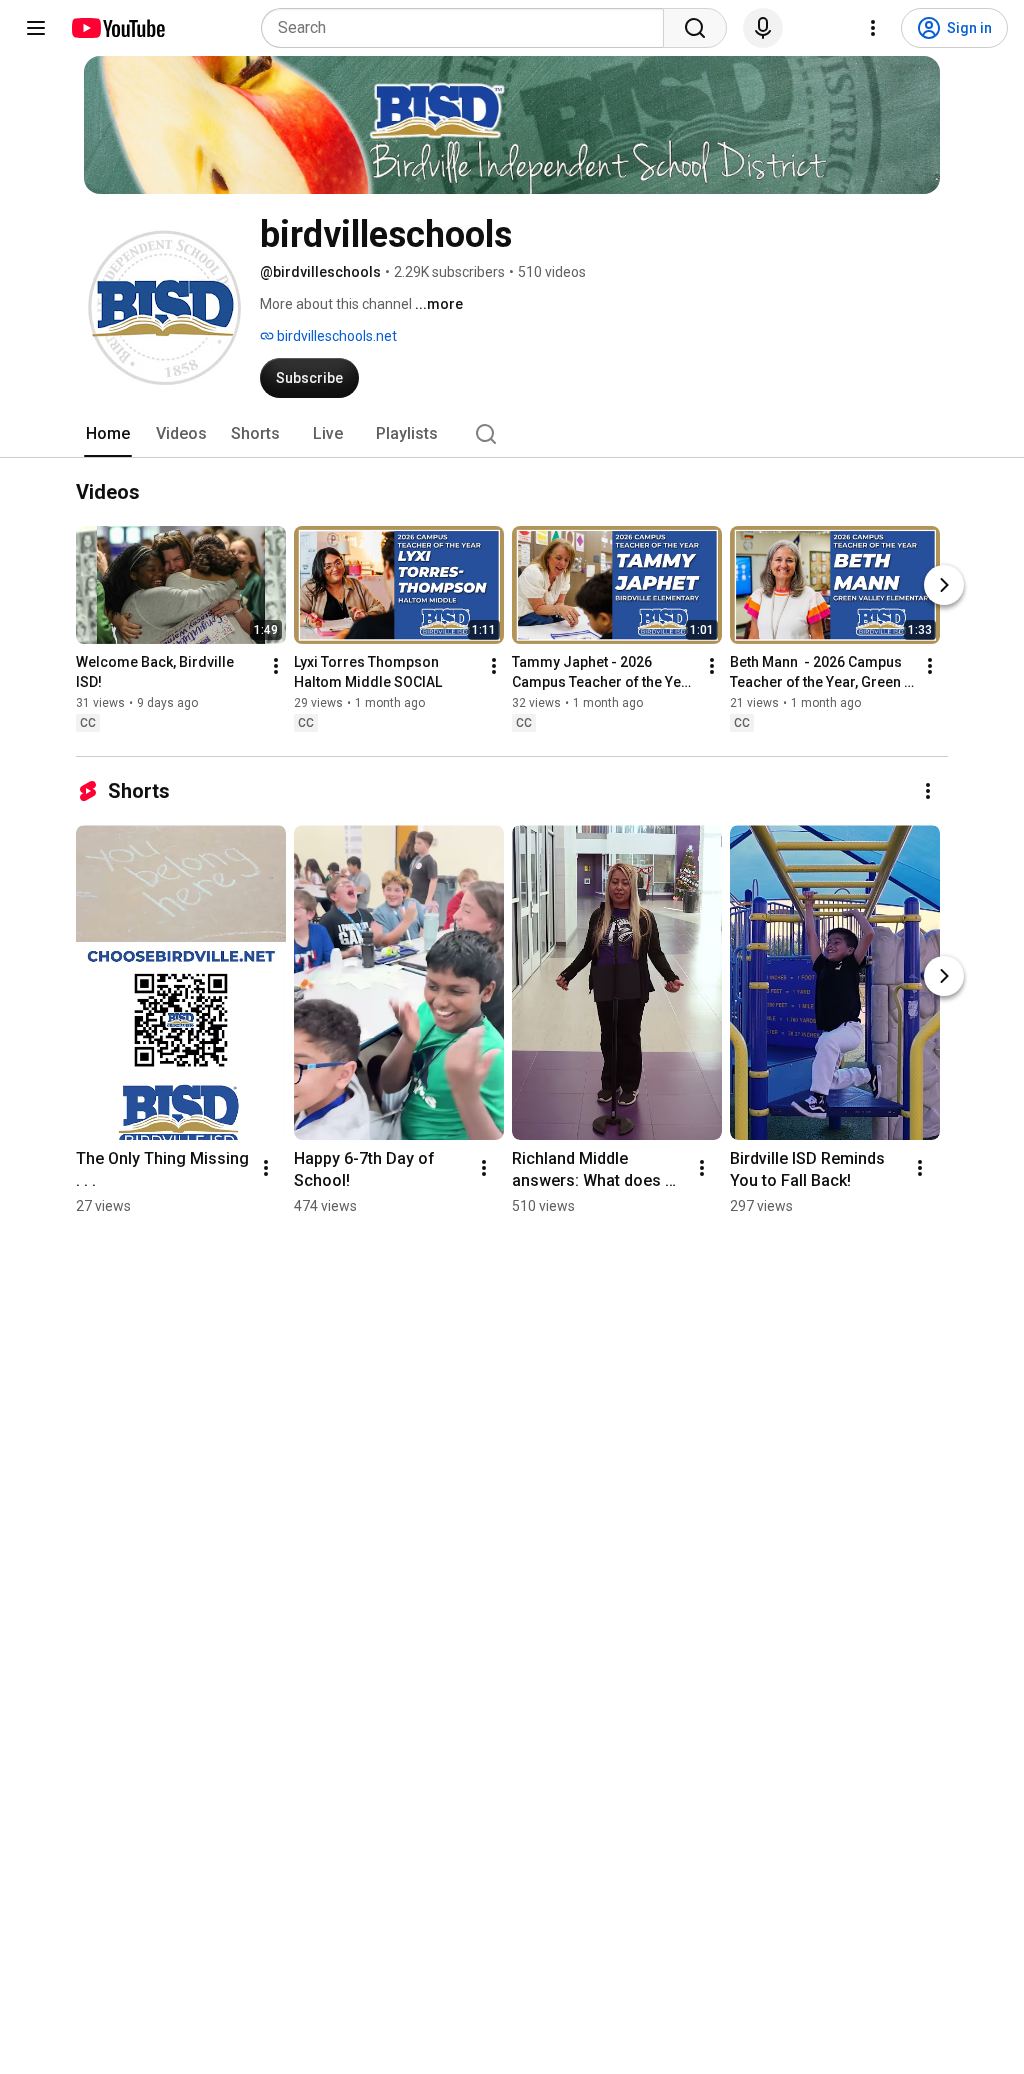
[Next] (944, 585)
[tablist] (512, 434)
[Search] (695, 28)
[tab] (108, 434)
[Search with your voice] (763, 28)
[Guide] (36, 28)
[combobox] (468, 28)
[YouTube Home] (117, 28)
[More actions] (276, 666)
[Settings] (873, 28)
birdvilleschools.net (335, 336)
